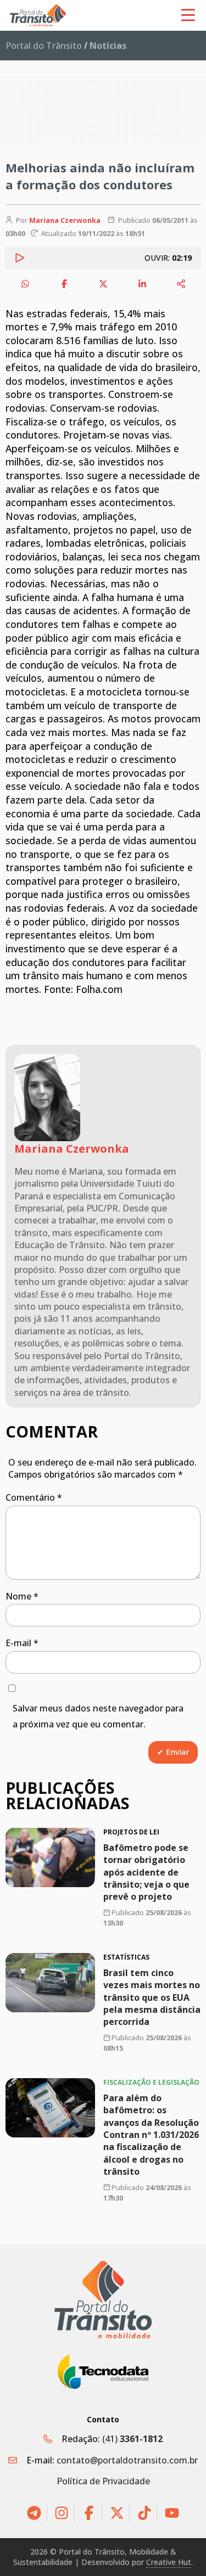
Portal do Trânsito (44, 46)
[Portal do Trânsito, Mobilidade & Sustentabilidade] (103, 2300)
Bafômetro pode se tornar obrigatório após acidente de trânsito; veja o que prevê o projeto (146, 1872)
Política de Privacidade (103, 2481)
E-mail (22, 1643)
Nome (22, 1596)
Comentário (34, 1497)
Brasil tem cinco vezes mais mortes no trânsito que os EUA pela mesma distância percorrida (152, 1997)
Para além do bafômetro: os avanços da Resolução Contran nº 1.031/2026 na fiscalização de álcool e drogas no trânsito (151, 2135)
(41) (132, 2439)
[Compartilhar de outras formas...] (181, 284)
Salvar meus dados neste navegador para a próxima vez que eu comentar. (98, 1716)
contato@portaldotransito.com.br (127, 2460)
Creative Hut (169, 2562)
